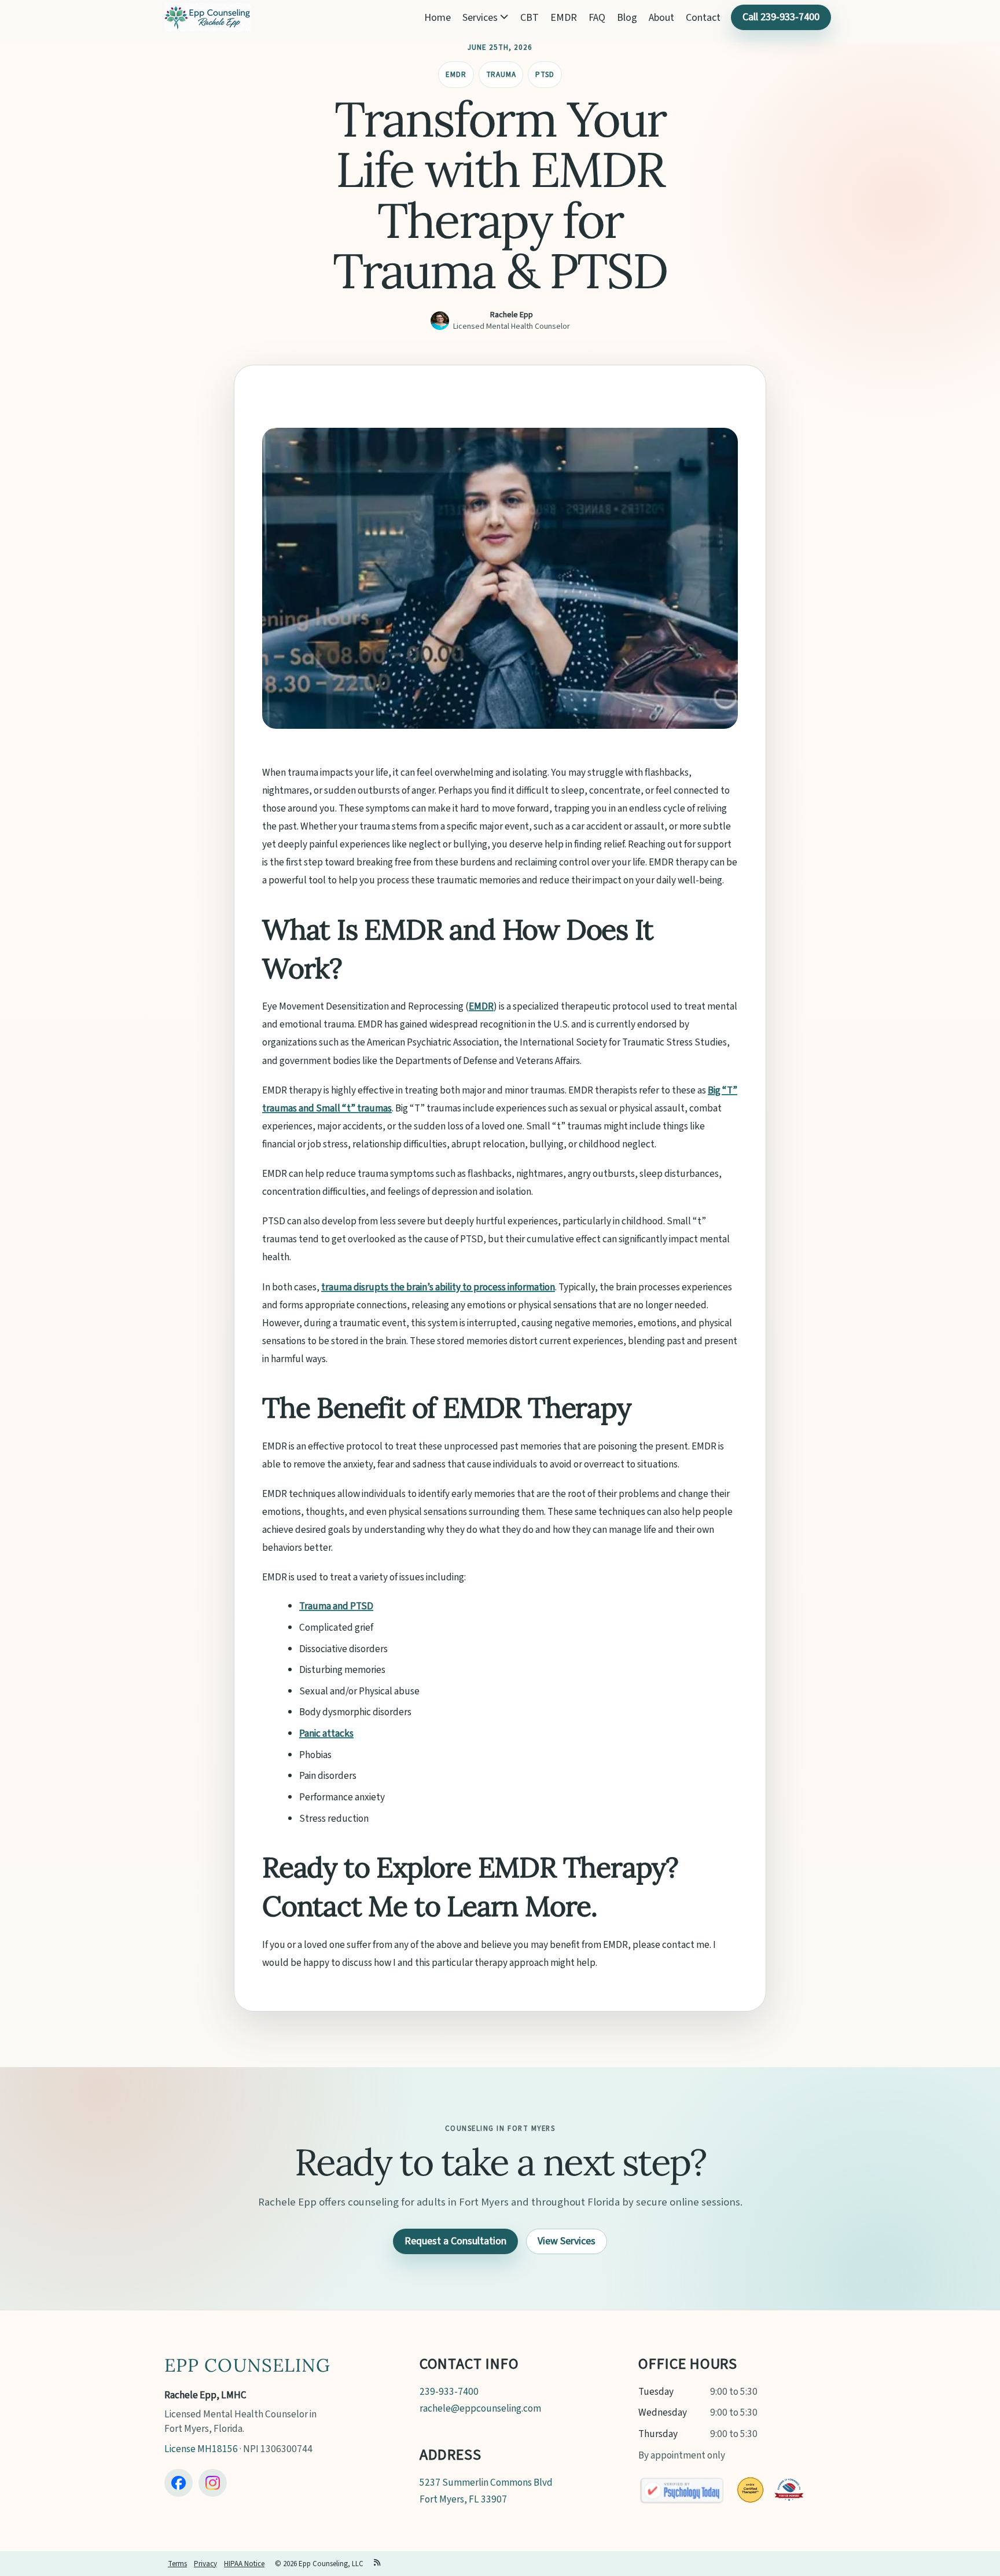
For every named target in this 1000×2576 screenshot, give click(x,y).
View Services (567, 2241)
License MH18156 (201, 2449)
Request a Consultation (455, 2241)
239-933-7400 (449, 2392)
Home (437, 18)
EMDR (564, 18)
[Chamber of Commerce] (789, 2490)
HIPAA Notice (244, 2564)
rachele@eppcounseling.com (480, 2408)
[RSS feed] (378, 2564)
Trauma (501, 75)
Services (481, 18)
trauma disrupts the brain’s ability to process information (438, 1287)
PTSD (545, 75)
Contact (703, 18)
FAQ (597, 18)
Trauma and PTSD (336, 1606)
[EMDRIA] (750, 2490)
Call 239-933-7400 (781, 17)
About (661, 18)
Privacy (205, 2564)
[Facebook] (179, 2483)
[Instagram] (213, 2483)
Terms (177, 2564)
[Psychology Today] (682, 2490)
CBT (530, 18)
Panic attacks (326, 1733)
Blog (627, 18)
